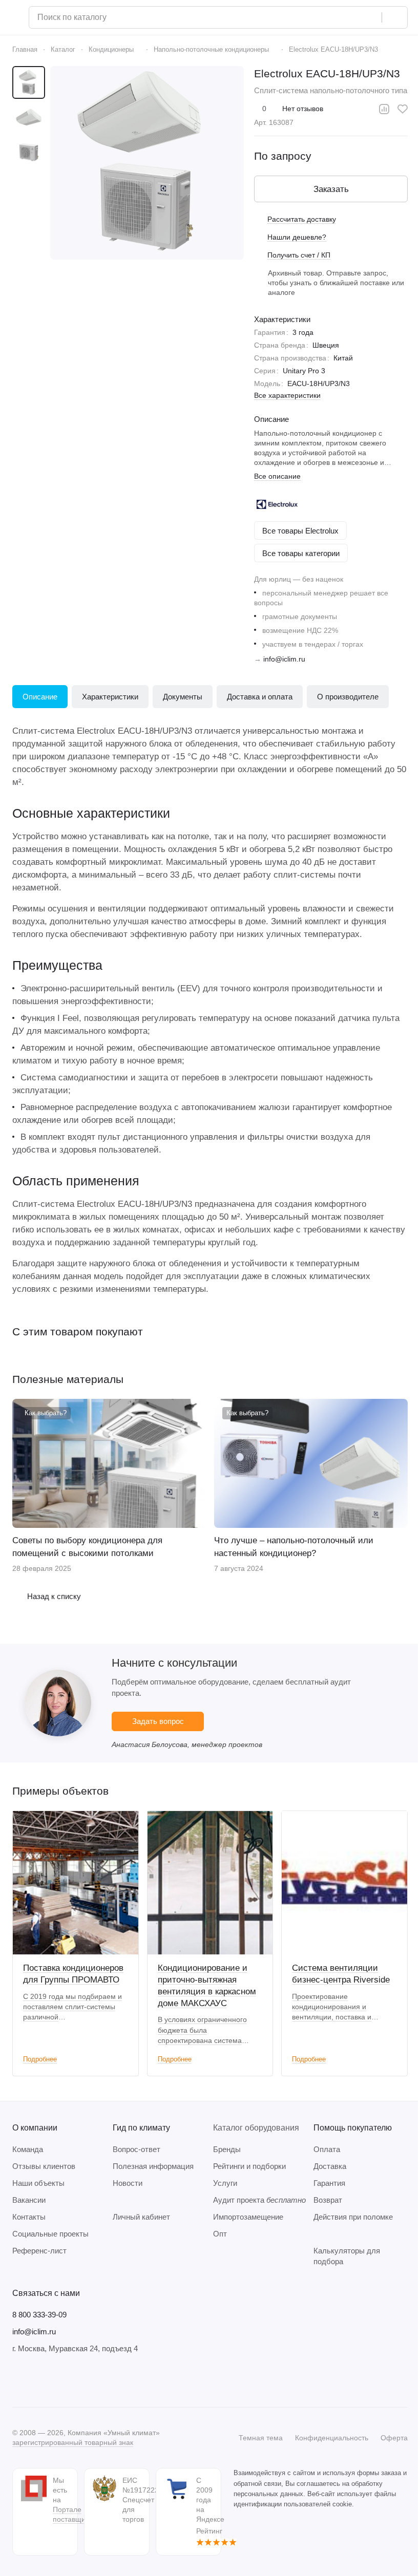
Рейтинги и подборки (249, 2166)
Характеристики (110, 697)
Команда (28, 2149)
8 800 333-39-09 (39, 2315)
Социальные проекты (50, 2234)
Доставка (330, 2166)
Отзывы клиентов (44, 2166)
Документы (183, 697)
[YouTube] (59, 2380)
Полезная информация (153, 2166)
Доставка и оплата (260, 697)
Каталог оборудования (256, 2128)
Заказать (331, 189)
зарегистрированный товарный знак (73, 2442)
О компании (35, 2128)
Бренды (227, 2149)
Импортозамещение (248, 2217)
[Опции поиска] (348, 17)
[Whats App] (80, 2380)
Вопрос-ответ (136, 2149)
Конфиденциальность (332, 2438)
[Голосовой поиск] (370, 17)
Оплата (327, 2149)
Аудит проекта (259, 2200)
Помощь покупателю (353, 2128)
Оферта (394, 2438)
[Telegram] (39, 2380)
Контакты (29, 2217)
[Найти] (394, 17)
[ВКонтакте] (18, 2380)
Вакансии (29, 2200)
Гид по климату (141, 2128)
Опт (220, 2234)
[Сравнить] (384, 109)
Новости (128, 2183)
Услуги (225, 2183)
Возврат (328, 2200)
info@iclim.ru (284, 659)
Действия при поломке (353, 2217)
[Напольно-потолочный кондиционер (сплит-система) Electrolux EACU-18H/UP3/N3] (147, 163)
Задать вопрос (158, 1721)
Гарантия (329, 2183)
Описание (40, 697)
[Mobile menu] (16, 17)
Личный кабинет (141, 2217)
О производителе (348, 697)
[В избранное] (403, 109)
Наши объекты (38, 2183)
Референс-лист (39, 2251)
